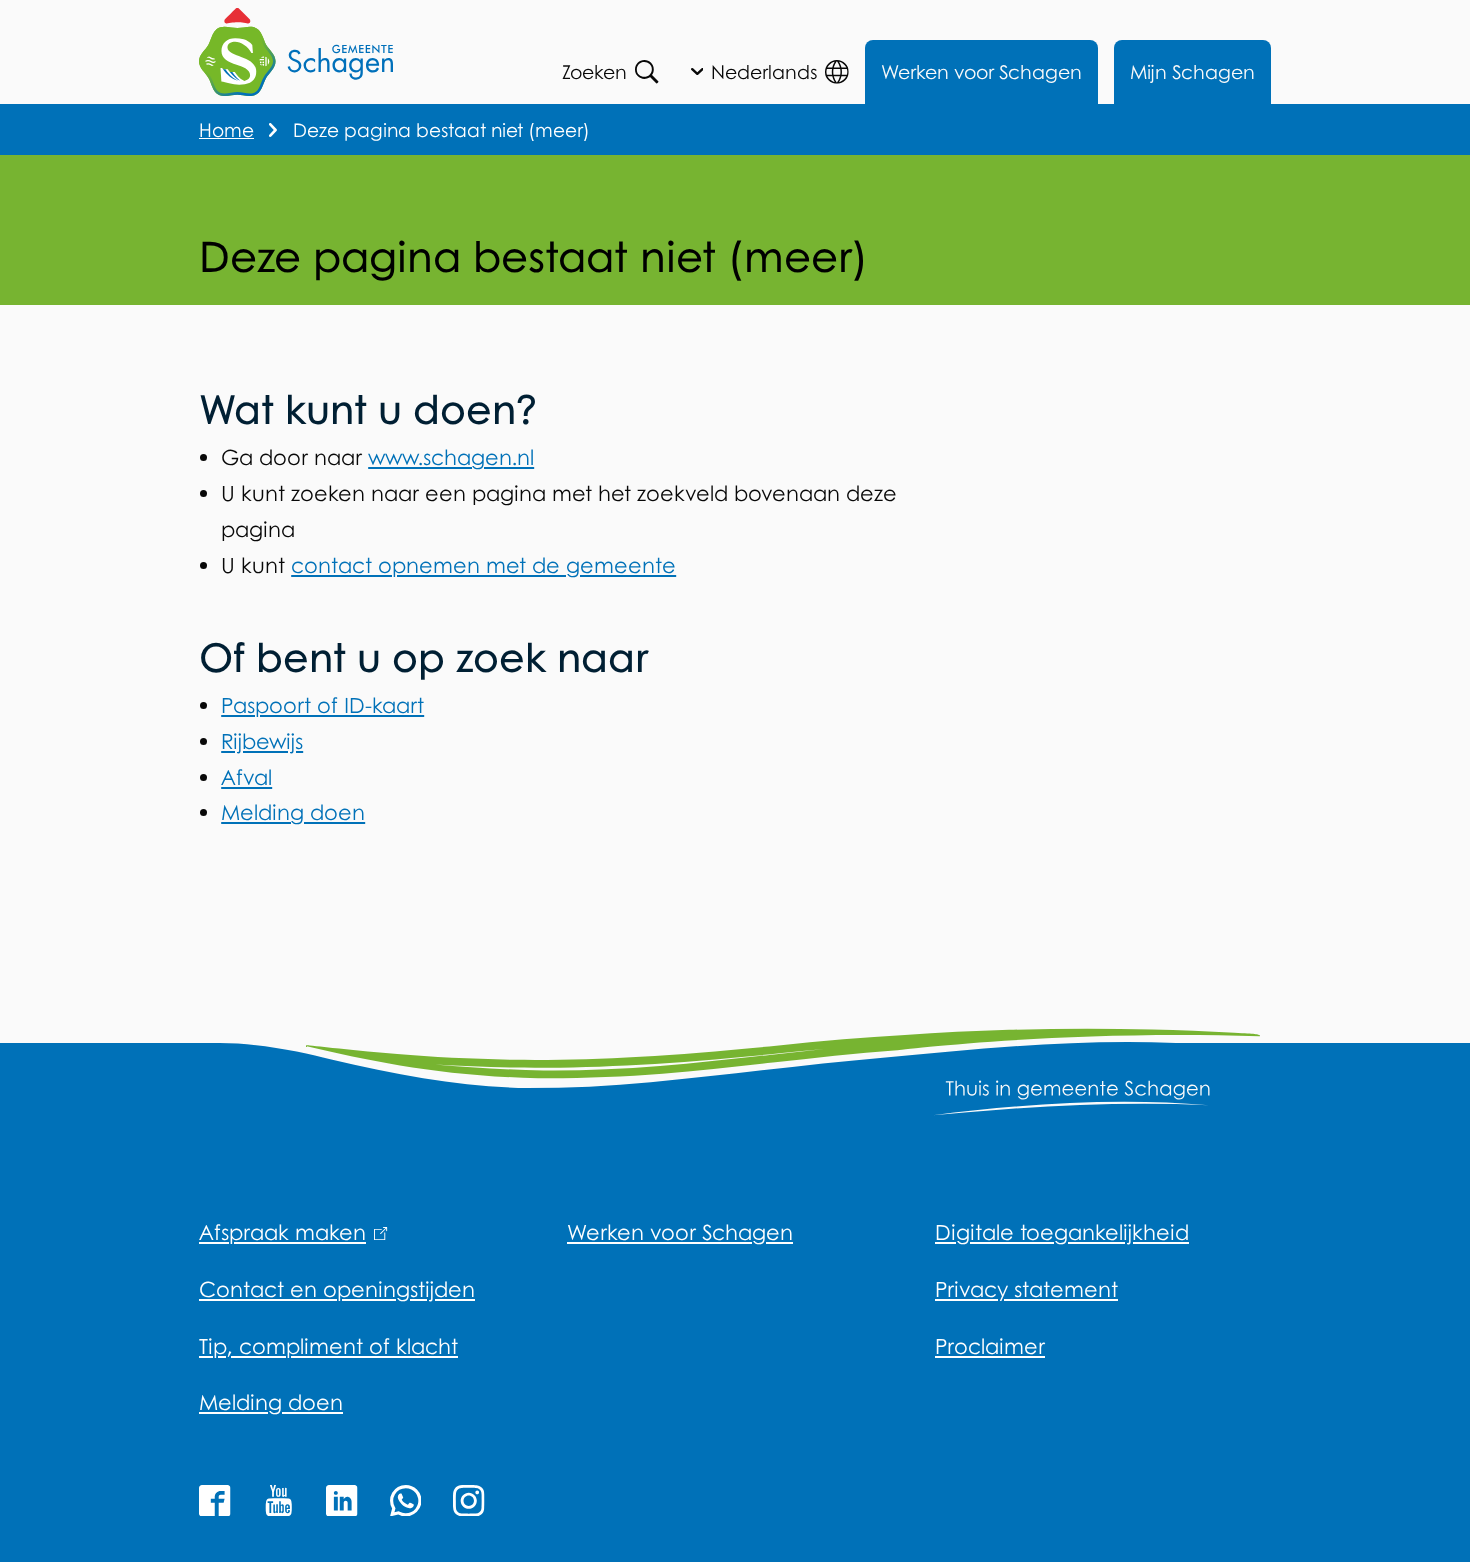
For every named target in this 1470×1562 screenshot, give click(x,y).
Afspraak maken (289, 1232)
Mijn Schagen (1192, 71)
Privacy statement (1026, 1289)
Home (226, 129)
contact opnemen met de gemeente (483, 565)
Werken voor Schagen (981, 71)
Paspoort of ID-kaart (322, 705)
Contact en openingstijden (337, 1289)
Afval (246, 777)
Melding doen (293, 812)
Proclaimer (990, 1346)
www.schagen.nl (451, 457)
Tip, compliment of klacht (328, 1346)
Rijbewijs (262, 741)
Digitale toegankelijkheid (1062, 1232)
